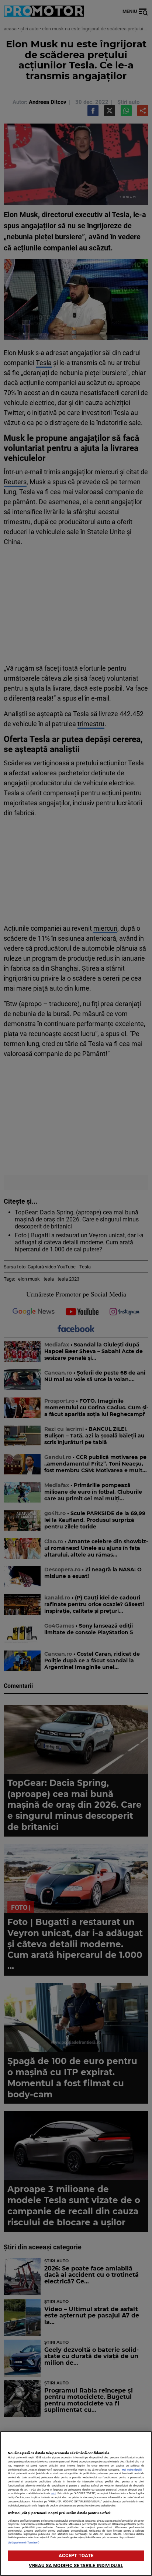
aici (53, 2493)
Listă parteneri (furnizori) (24, 2543)
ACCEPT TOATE (76, 2555)
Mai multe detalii (132, 2470)
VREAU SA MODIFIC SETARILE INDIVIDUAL (76, 2565)
